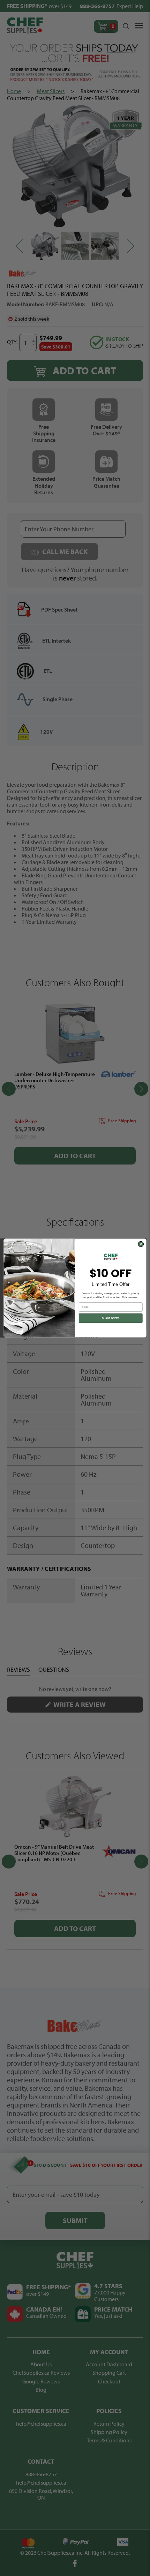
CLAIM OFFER (111, 1318)
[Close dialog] (141, 1244)
